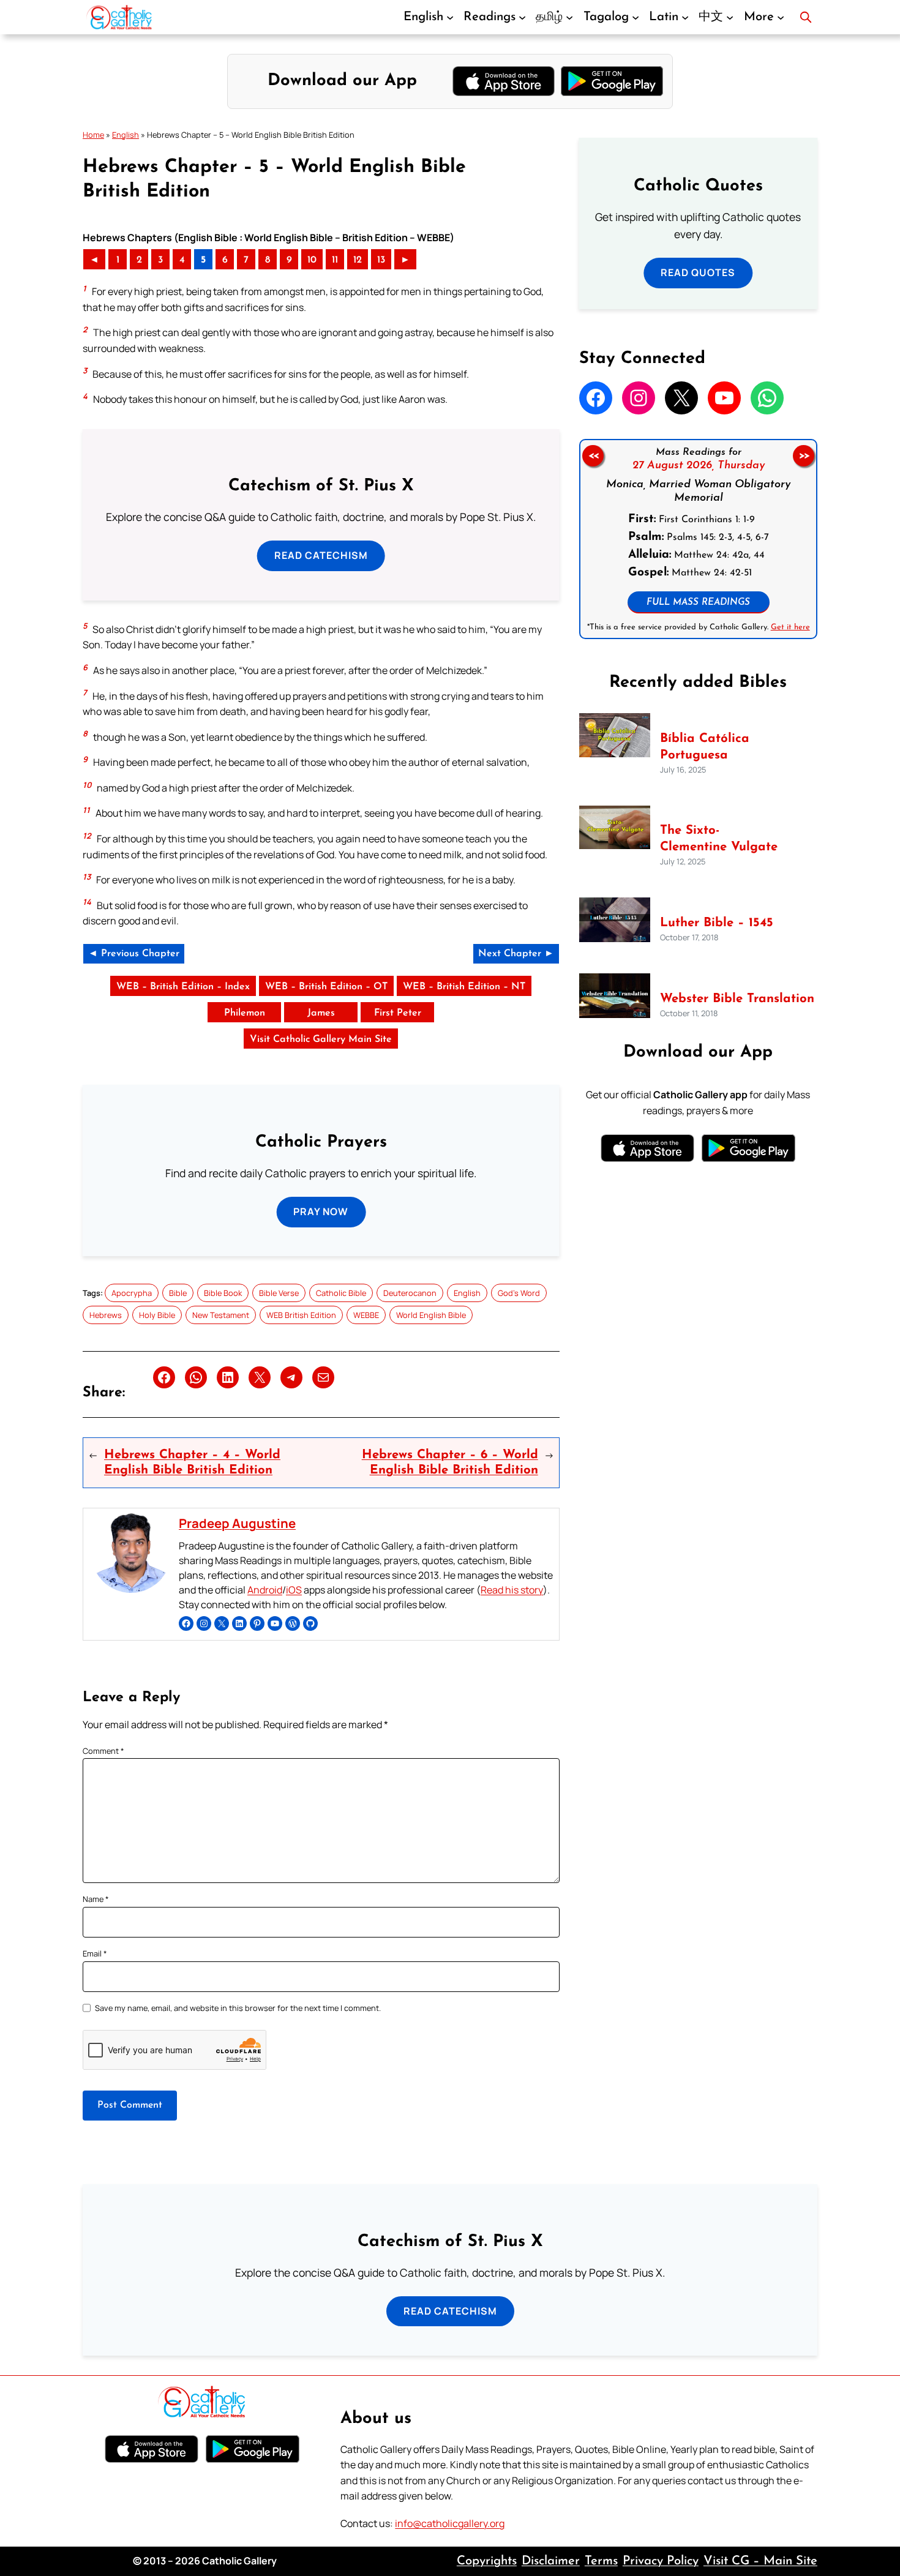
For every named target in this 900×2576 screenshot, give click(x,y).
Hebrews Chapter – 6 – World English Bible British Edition (450, 1462)
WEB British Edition (301, 1315)
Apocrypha (132, 1293)
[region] (698, 539)
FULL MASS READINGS (698, 603)
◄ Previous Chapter (134, 954)
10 (312, 260)
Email (95, 1953)
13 (381, 260)
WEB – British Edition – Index (183, 987)
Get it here (790, 627)
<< (593, 456)
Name (96, 1899)
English (126, 135)
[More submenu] (781, 17)
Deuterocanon (410, 1293)
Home (93, 135)
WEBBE (366, 1315)
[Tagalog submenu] (636, 17)
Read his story (512, 1590)
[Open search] (806, 17)
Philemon (245, 1013)
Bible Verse (279, 1293)
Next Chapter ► (516, 954)
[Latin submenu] (685, 17)
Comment (103, 1751)
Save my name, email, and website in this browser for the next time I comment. (238, 2008)
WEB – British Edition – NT (464, 987)
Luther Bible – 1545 (717, 923)
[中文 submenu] (730, 17)
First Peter (398, 1013)
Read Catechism (321, 555)
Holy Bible (157, 1315)
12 (358, 260)
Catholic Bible (341, 1293)
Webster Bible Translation (737, 999)
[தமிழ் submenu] (569, 17)
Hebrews (106, 1315)
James (321, 1013)
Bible (178, 1293)
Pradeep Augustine (237, 1523)
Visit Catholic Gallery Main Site (321, 1039)
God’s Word (519, 1293)
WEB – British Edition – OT (326, 987)
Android (265, 1590)
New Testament (221, 1315)
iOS (294, 1590)
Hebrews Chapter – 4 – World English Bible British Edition (192, 1462)
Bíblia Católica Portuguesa (705, 747)
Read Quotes (698, 272)
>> (804, 456)
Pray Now (321, 1211)
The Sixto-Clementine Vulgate (719, 839)
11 (335, 260)
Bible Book (223, 1293)
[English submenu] (450, 17)
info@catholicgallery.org (450, 2523)
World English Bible (431, 1315)
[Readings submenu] (522, 17)
